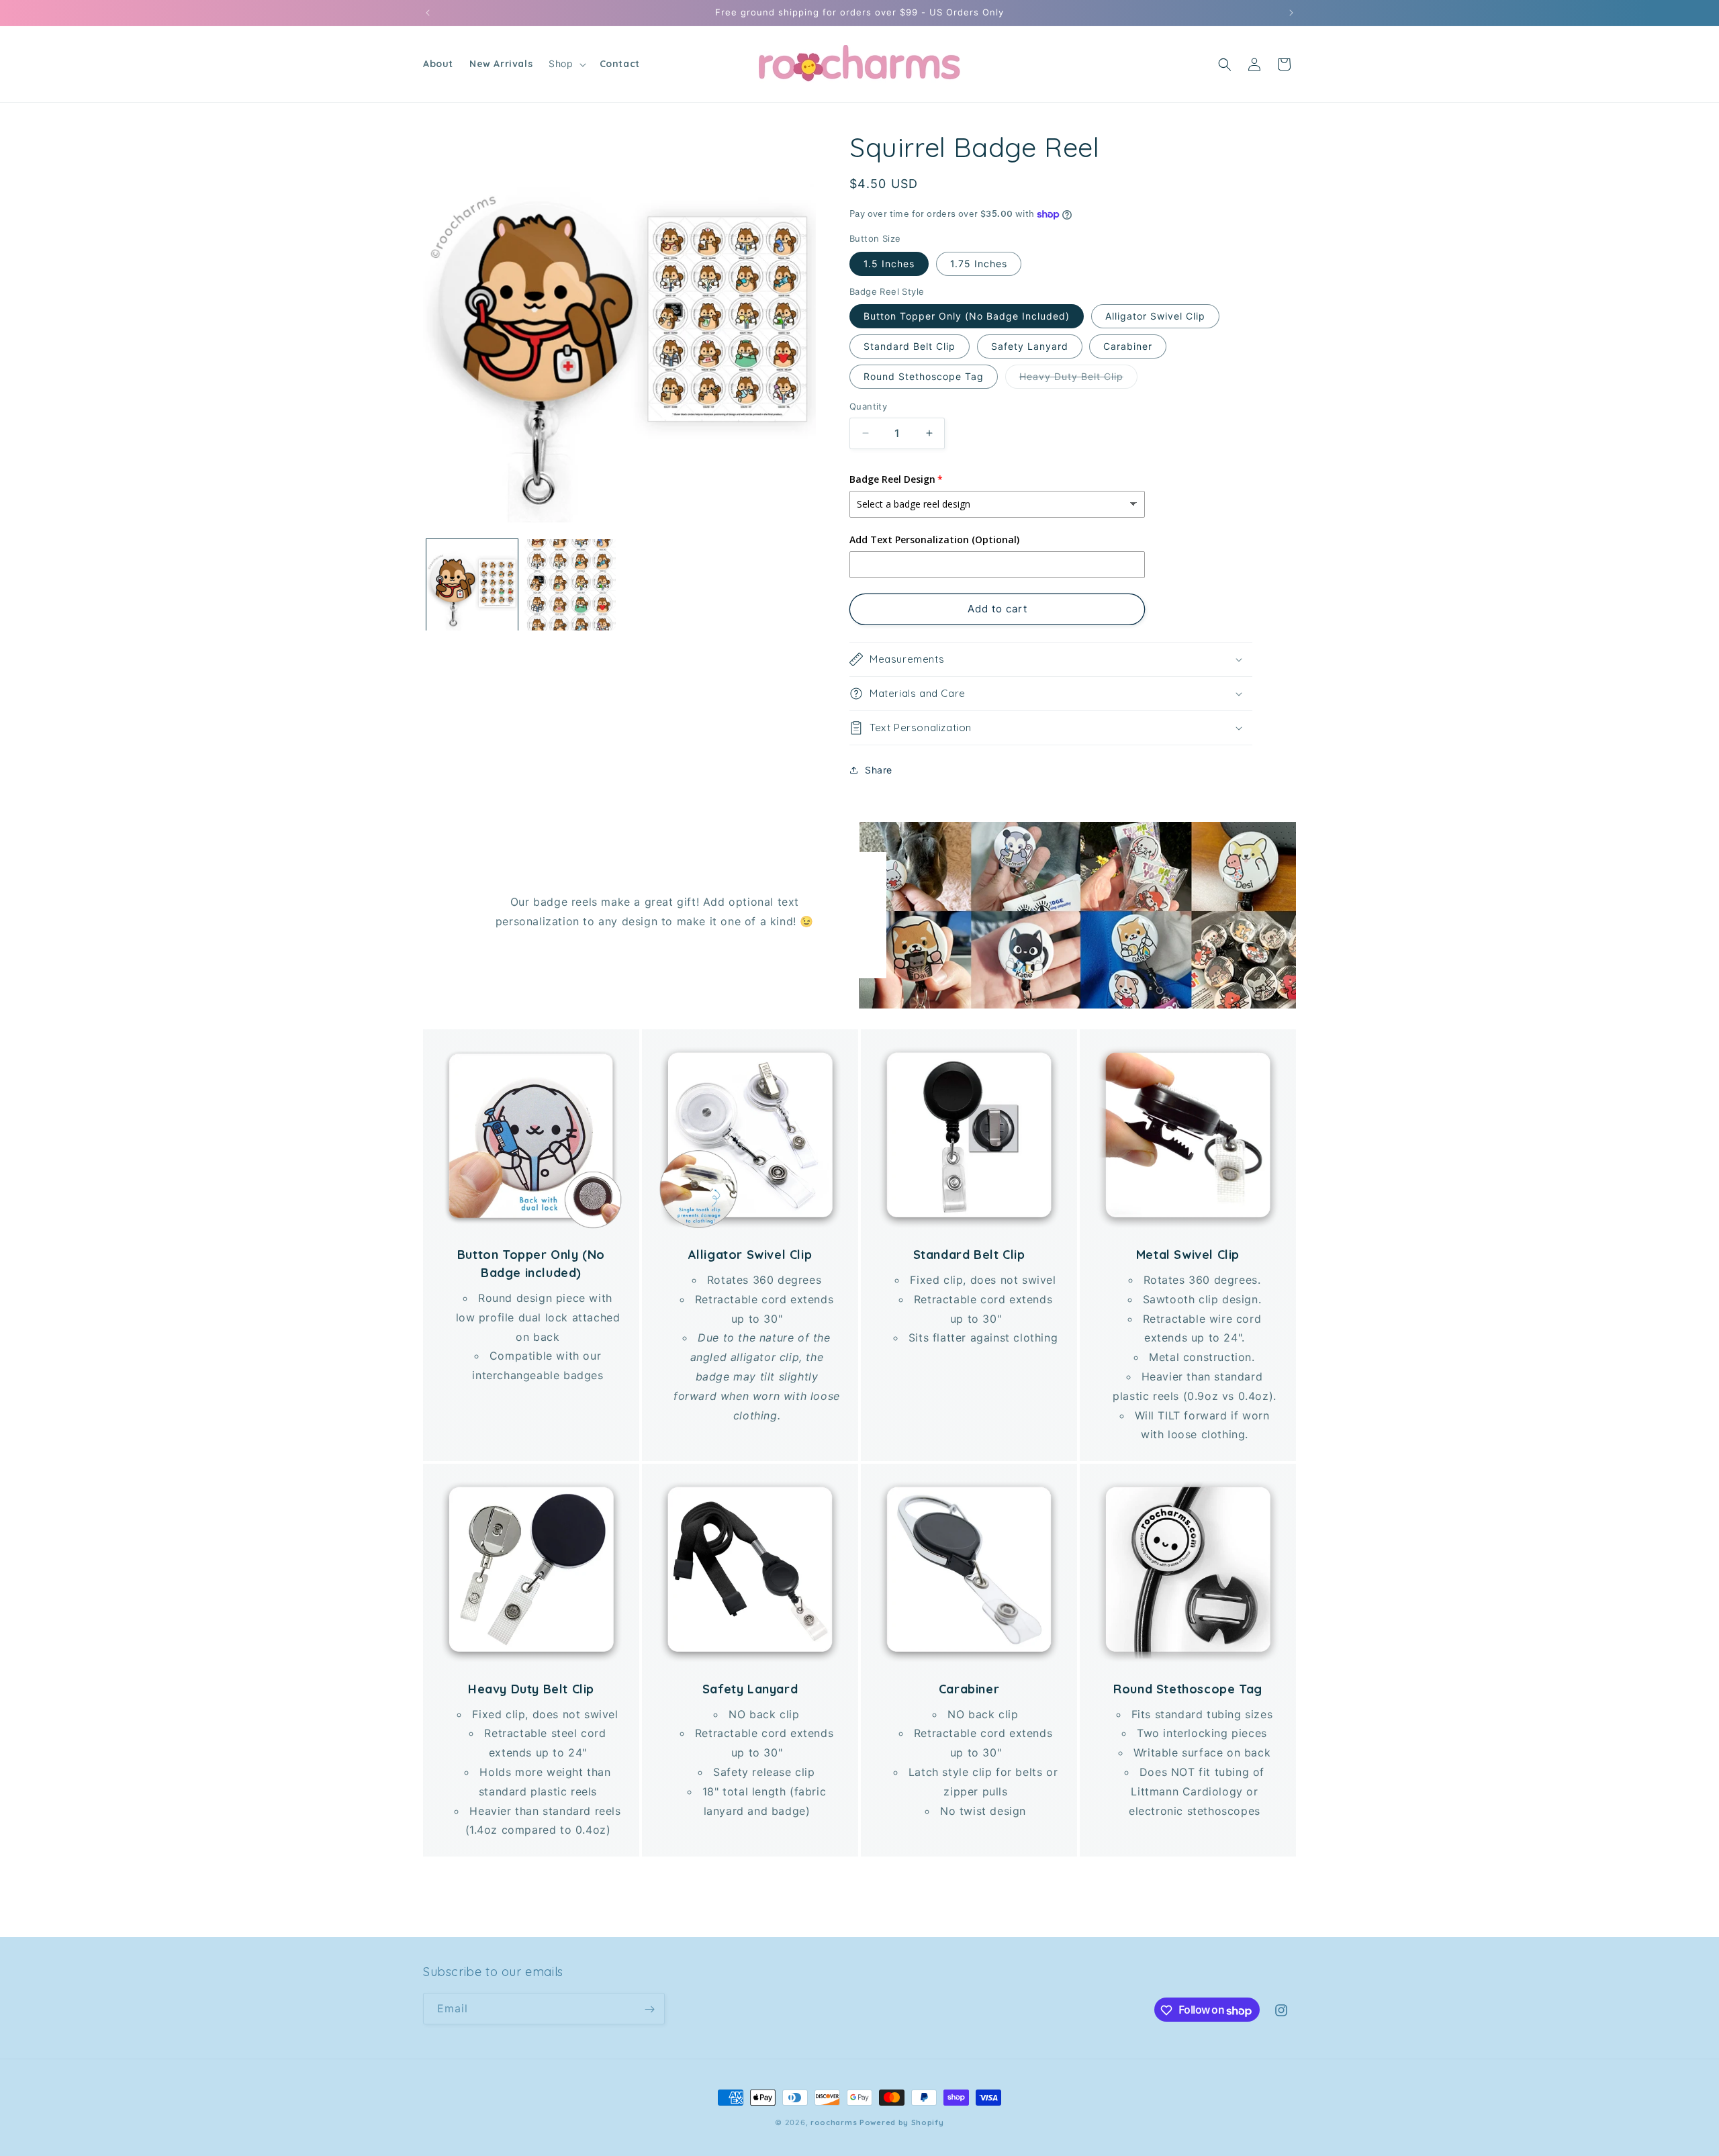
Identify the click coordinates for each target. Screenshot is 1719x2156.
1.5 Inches (889, 264)
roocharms (834, 2122)
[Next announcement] (1291, 13)
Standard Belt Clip (910, 346)
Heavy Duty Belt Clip (1078, 379)
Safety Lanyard (1030, 346)
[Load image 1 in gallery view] (472, 585)
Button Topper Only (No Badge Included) (967, 316)
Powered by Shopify (902, 2122)
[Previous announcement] (428, 13)
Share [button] (879, 770)
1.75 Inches (979, 264)
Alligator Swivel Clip (1155, 316)
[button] (566, 64)
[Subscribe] (649, 2009)
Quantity (868, 406)
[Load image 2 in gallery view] (570, 585)
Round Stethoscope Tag (924, 376)
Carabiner (1128, 346)
